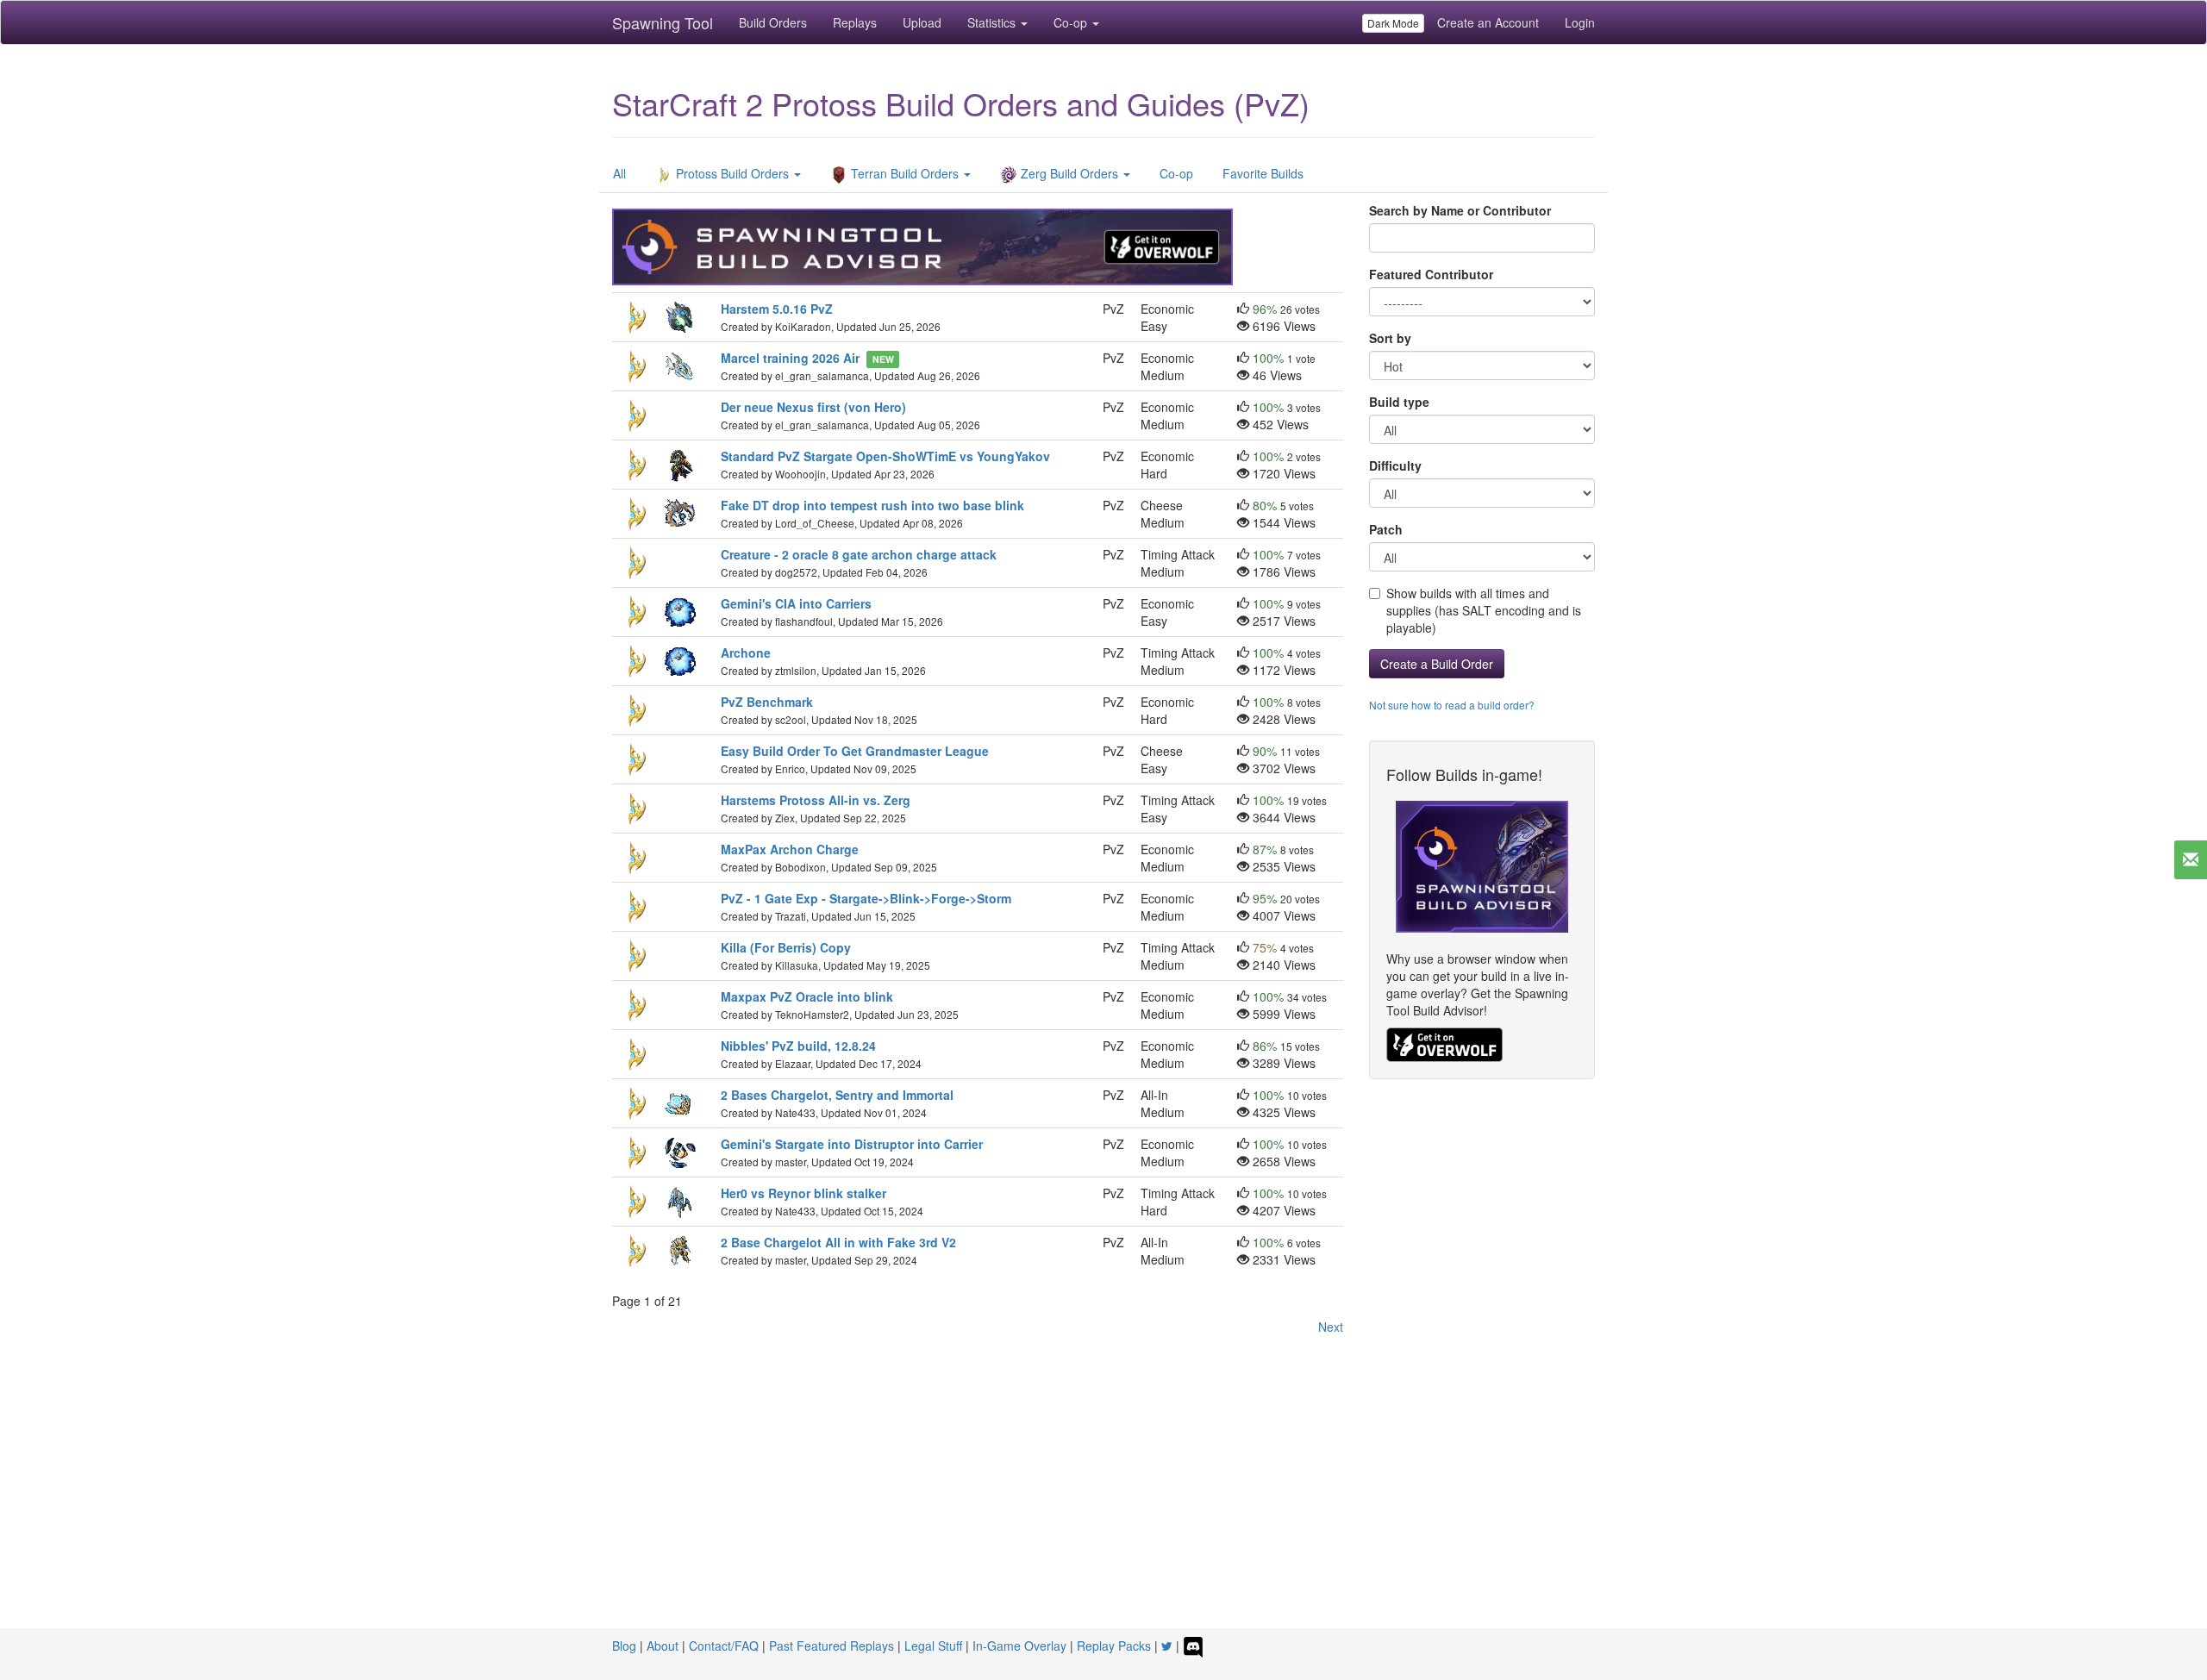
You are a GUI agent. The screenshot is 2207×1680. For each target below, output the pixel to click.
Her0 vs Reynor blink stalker (805, 1193)
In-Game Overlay (1019, 1646)
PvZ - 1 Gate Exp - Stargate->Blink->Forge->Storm (866, 898)
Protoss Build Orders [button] (732, 173)
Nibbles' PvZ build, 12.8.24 (798, 1046)
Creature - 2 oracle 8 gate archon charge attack (859, 554)
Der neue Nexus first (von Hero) (813, 407)
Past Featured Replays (832, 1646)
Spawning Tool (663, 22)
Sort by (1390, 338)
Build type (1399, 402)
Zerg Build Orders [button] (1069, 173)
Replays (855, 22)
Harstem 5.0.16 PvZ (777, 309)
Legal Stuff (933, 1646)
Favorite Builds (1263, 173)
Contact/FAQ (724, 1646)
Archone (746, 653)
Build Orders (773, 22)
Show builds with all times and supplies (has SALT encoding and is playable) (1484, 610)
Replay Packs (1114, 1646)
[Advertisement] (1103, 1499)
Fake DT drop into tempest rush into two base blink (872, 505)
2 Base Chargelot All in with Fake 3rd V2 (838, 1242)
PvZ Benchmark (767, 702)
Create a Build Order (1437, 664)
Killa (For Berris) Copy (786, 947)
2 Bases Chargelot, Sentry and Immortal (837, 1095)
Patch (1386, 529)
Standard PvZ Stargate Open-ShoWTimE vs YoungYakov (885, 456)
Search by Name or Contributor (1460, 210)
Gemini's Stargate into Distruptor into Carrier (852, 1144)
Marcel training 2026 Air (790, 358)
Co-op (1176, 173)
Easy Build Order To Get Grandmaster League (857, 751)
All (619, 173)
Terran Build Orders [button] (905, 173)
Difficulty (1395, 465)
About (663, 1646)
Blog (624, 1646)
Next (1331, 1327)
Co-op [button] (1072, 22)
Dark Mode (1393, 23)
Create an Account (1488, 22)
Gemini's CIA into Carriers (796, 603)
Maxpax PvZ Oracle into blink (807, 996)
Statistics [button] (993, 22)
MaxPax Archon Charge (790, 849)
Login (1580, 22)
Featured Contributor (1431, 274)
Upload (922, 22)
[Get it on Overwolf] (1444, 1043)
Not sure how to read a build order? (1452, 705)
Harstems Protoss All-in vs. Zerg (816, 800)
